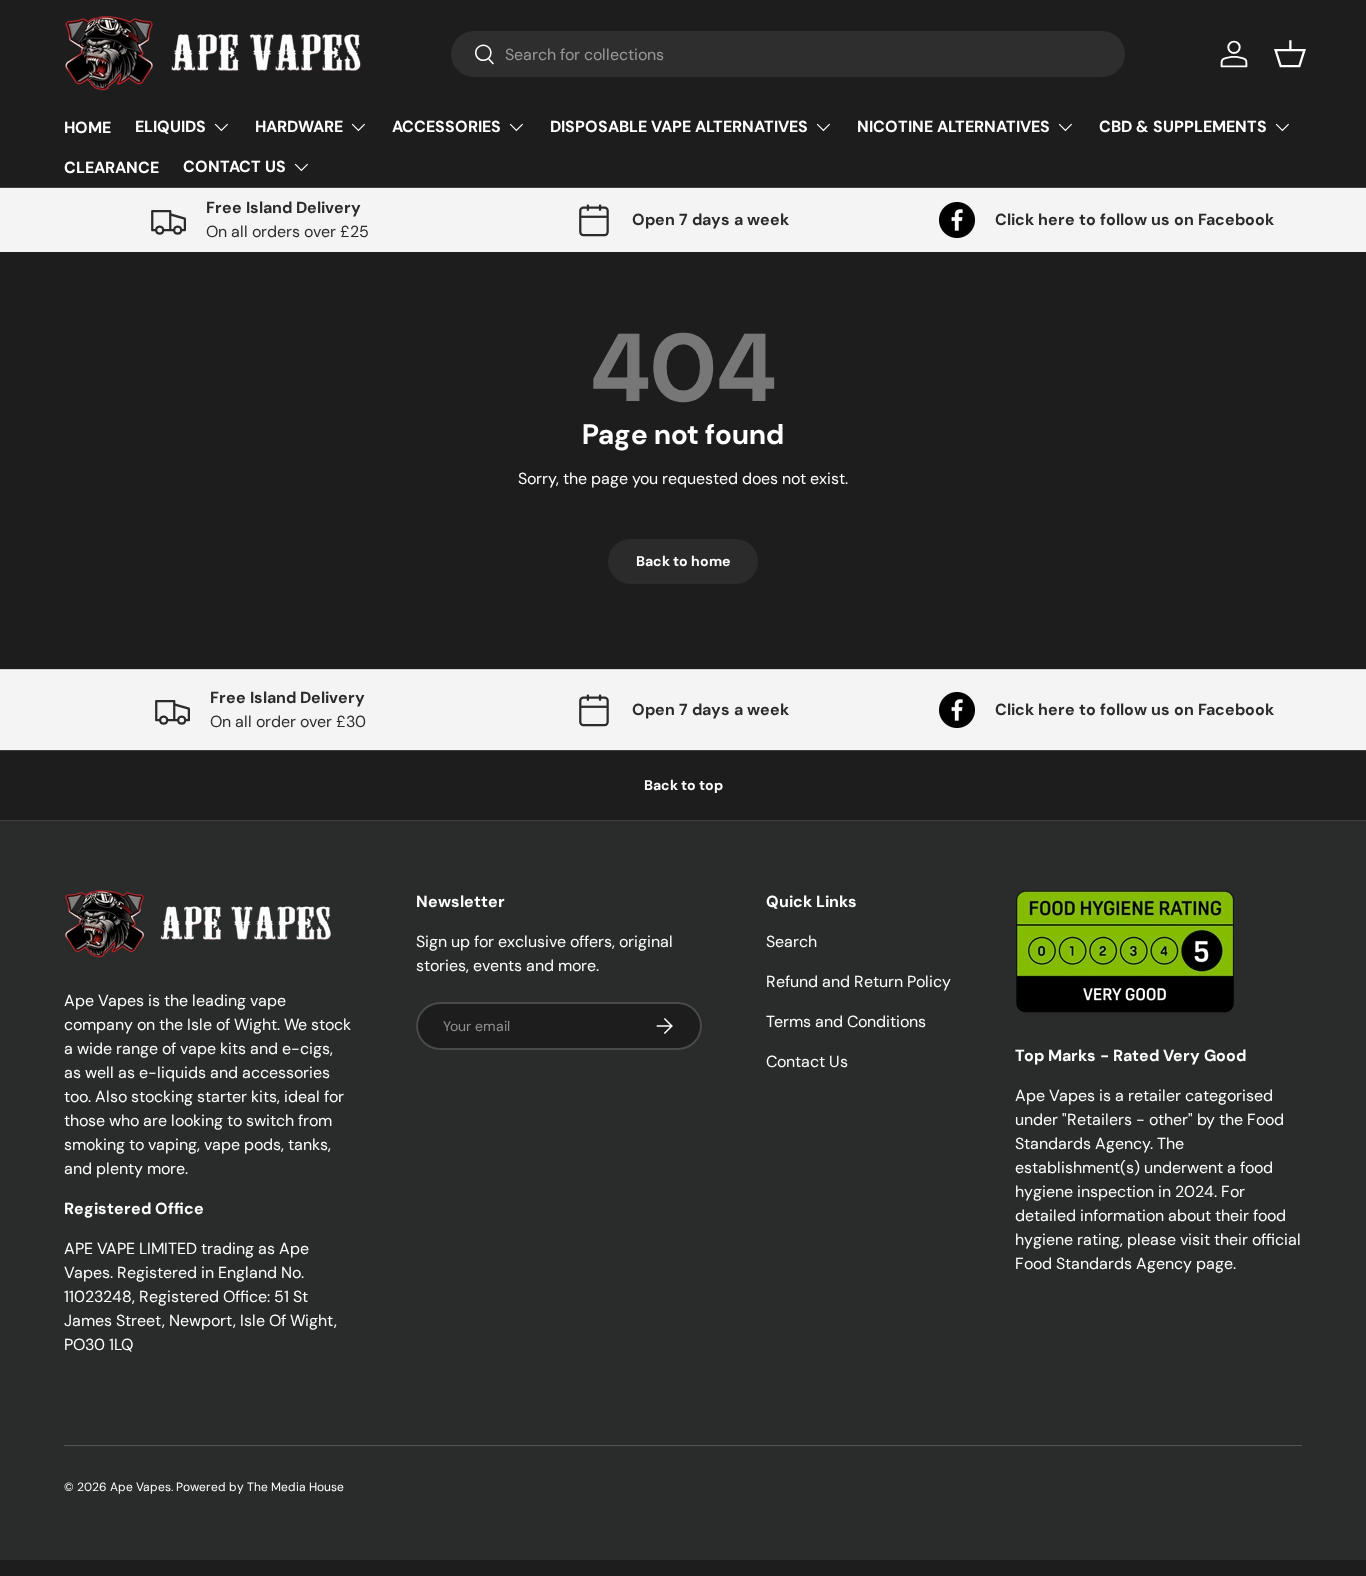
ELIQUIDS (170, 126)
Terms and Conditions (846, 1021)
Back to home (683, 561)
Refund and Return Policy (858, 981)
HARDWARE (299, 126)
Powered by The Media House (260, 1487)
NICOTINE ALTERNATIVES (953, 126)
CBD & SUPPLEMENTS (1183, 126)
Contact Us (807, 1061)
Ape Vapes (140, 1487)
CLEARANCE (111, 167)
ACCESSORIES (446, 126)
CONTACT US (234, 166)
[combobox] (788, 54)
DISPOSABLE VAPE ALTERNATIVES (679, 126)
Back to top (683, 785)
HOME (87, 127)
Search (791, 941)
